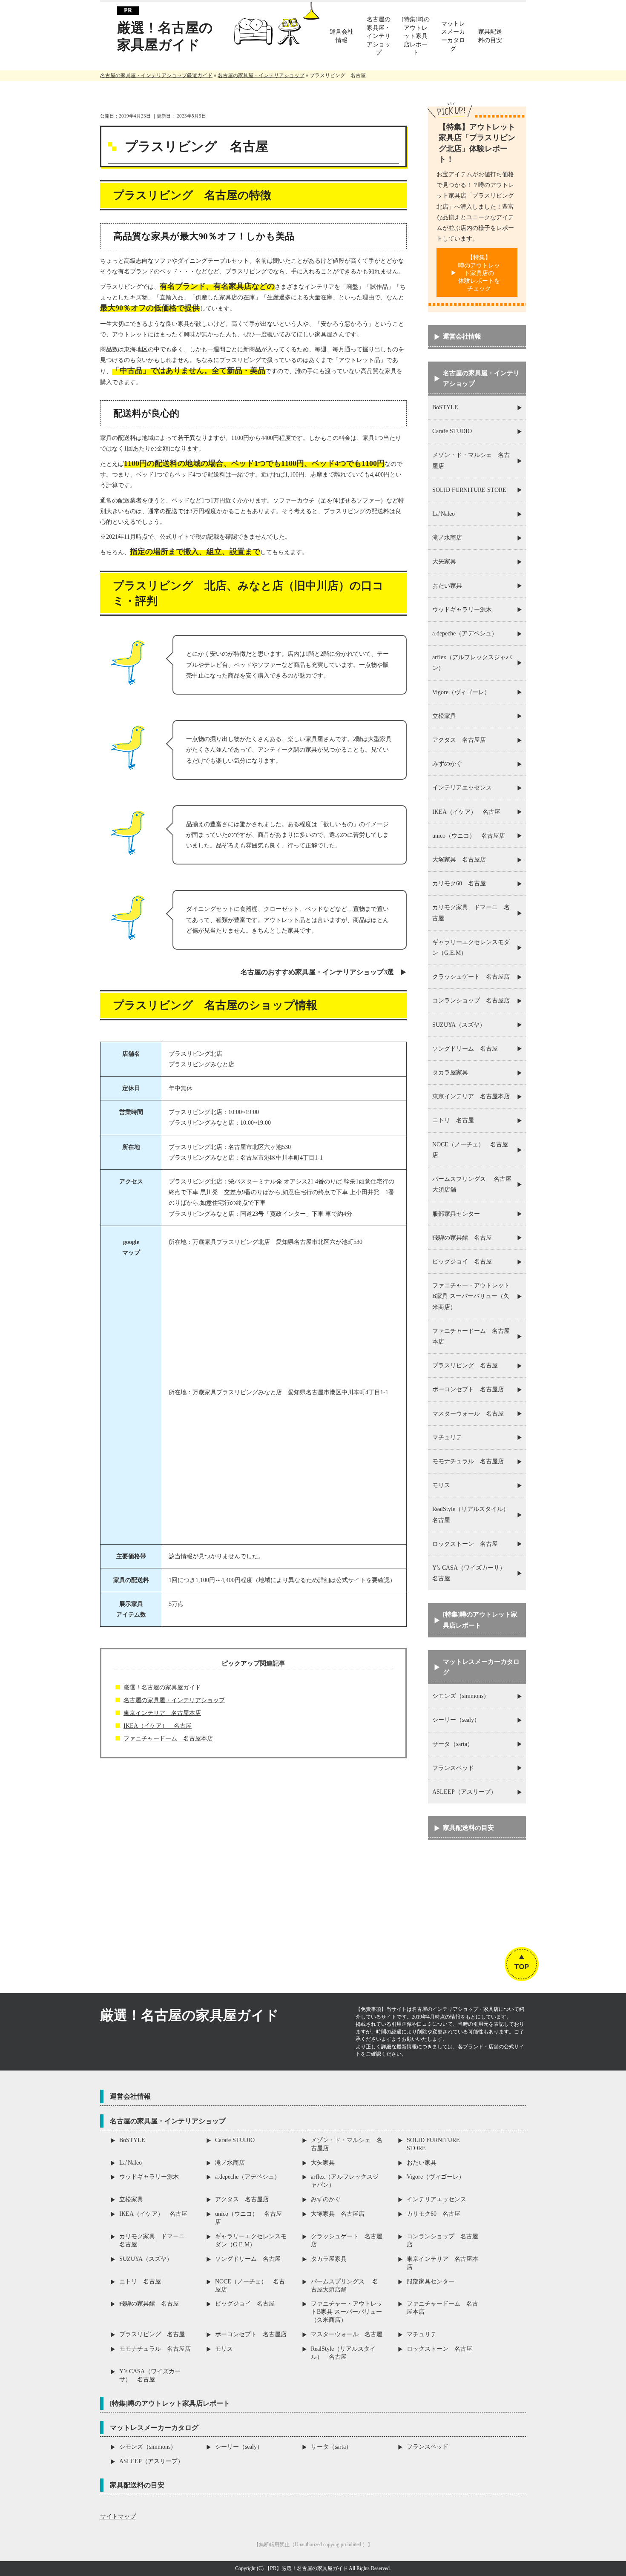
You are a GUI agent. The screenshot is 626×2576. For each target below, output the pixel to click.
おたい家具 (447, 586)
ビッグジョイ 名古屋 (462, 1262)
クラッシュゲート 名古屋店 (471, 977)
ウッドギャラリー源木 (462, 610)
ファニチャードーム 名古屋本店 (168, 1739)
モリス (441, 1485)
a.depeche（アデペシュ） (465, 633)
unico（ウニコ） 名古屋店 (469, 836)
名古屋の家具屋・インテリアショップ (174, 1700)
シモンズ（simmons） (461, 1696)
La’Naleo (444, 514)
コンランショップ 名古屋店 (471, 1001)
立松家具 (444, 716)
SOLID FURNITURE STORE (469, 490)
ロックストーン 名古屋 (465, 1544)
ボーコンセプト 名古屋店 (468, 1389)
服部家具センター (456, 1214)
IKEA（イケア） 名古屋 (158, 1726)
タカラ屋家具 (450, 1073)
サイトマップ (118, 2517)
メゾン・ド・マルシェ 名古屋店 (471, 460)
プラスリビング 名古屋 (465, 1366)
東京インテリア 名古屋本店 (162, 1713)
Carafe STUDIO (452, 431)
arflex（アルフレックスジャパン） (472, 663)
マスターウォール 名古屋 (468, 1414)
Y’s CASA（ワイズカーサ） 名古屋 (472, 1573)
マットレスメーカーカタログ (481, 1667)
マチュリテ (447, 1437)
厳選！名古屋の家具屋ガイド (165, 36)
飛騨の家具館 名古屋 (462, 1238)
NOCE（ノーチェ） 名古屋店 (470, 1150)
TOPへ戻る (522, 1952)
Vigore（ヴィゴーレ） (461, 692)
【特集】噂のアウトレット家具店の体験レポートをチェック (479, 273)
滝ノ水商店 (447, 538)
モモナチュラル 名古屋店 (468, 1461)
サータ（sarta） (453, 1744)
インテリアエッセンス (462, 788)
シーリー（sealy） (456, 1720)
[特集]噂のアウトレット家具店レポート (480, 1620)
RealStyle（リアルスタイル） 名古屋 (474, 1514)
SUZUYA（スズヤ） (459, 1025)
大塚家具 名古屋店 (459, 860)
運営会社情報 (462, 336)
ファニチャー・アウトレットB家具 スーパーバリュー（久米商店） (471, 1296)
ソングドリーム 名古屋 (465, 1049)
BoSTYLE (445, 407)
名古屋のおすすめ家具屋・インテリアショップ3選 (317, 972)
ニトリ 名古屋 (453, 1120)
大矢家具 (444, 561)
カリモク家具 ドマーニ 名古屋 (471, 913)
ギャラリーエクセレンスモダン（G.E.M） (471, 948)
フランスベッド (453, 1768)
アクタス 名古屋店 (459, 740)
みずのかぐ (447, 764)
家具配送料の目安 (468, 1828)
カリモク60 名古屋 (459, 883)
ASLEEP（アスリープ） (464, 1792)
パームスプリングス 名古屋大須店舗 (472, 1184)
